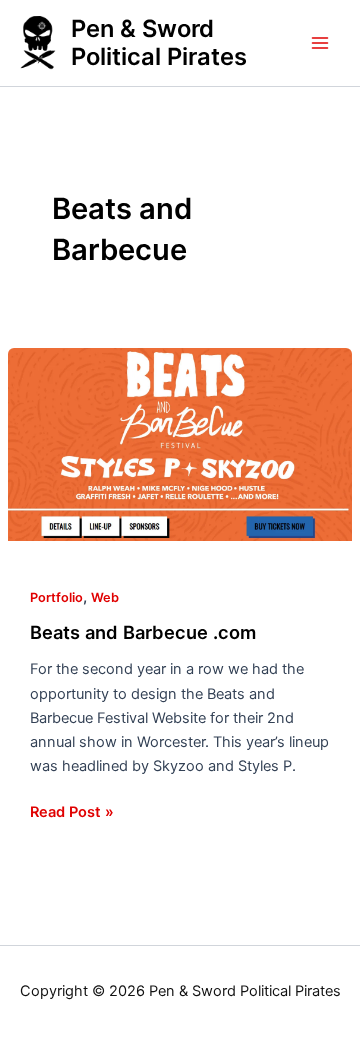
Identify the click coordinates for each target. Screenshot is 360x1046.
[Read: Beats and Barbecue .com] (180, 445)
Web (105, 597)
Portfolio (56, 597)
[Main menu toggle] (320, 43)
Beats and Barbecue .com (143, 632)
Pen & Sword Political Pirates (159, 42)
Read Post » (72, 810)
